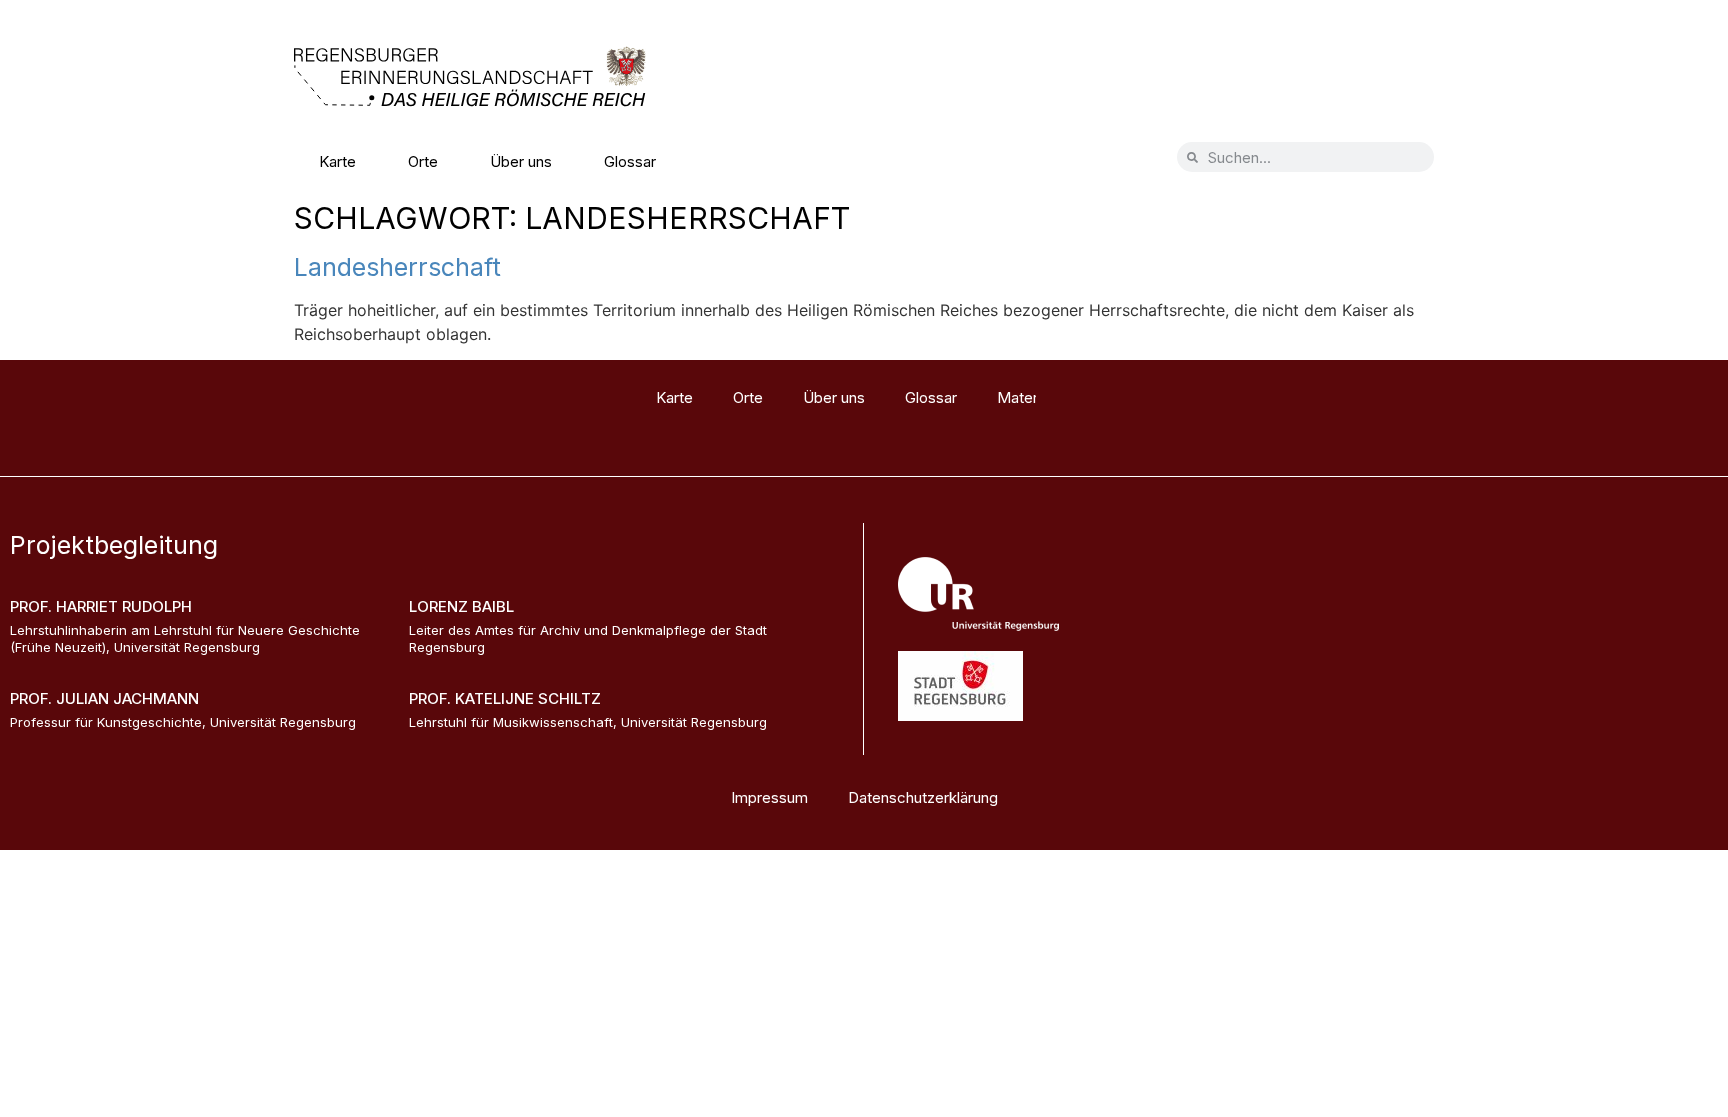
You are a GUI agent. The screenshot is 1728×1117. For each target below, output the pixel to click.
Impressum (769, 797)
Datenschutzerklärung (923, 797)
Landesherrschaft (397, 267)
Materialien (745, 161)
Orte (423, 161)
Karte (337, 161)
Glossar (630, 161)
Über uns (521, 161)
